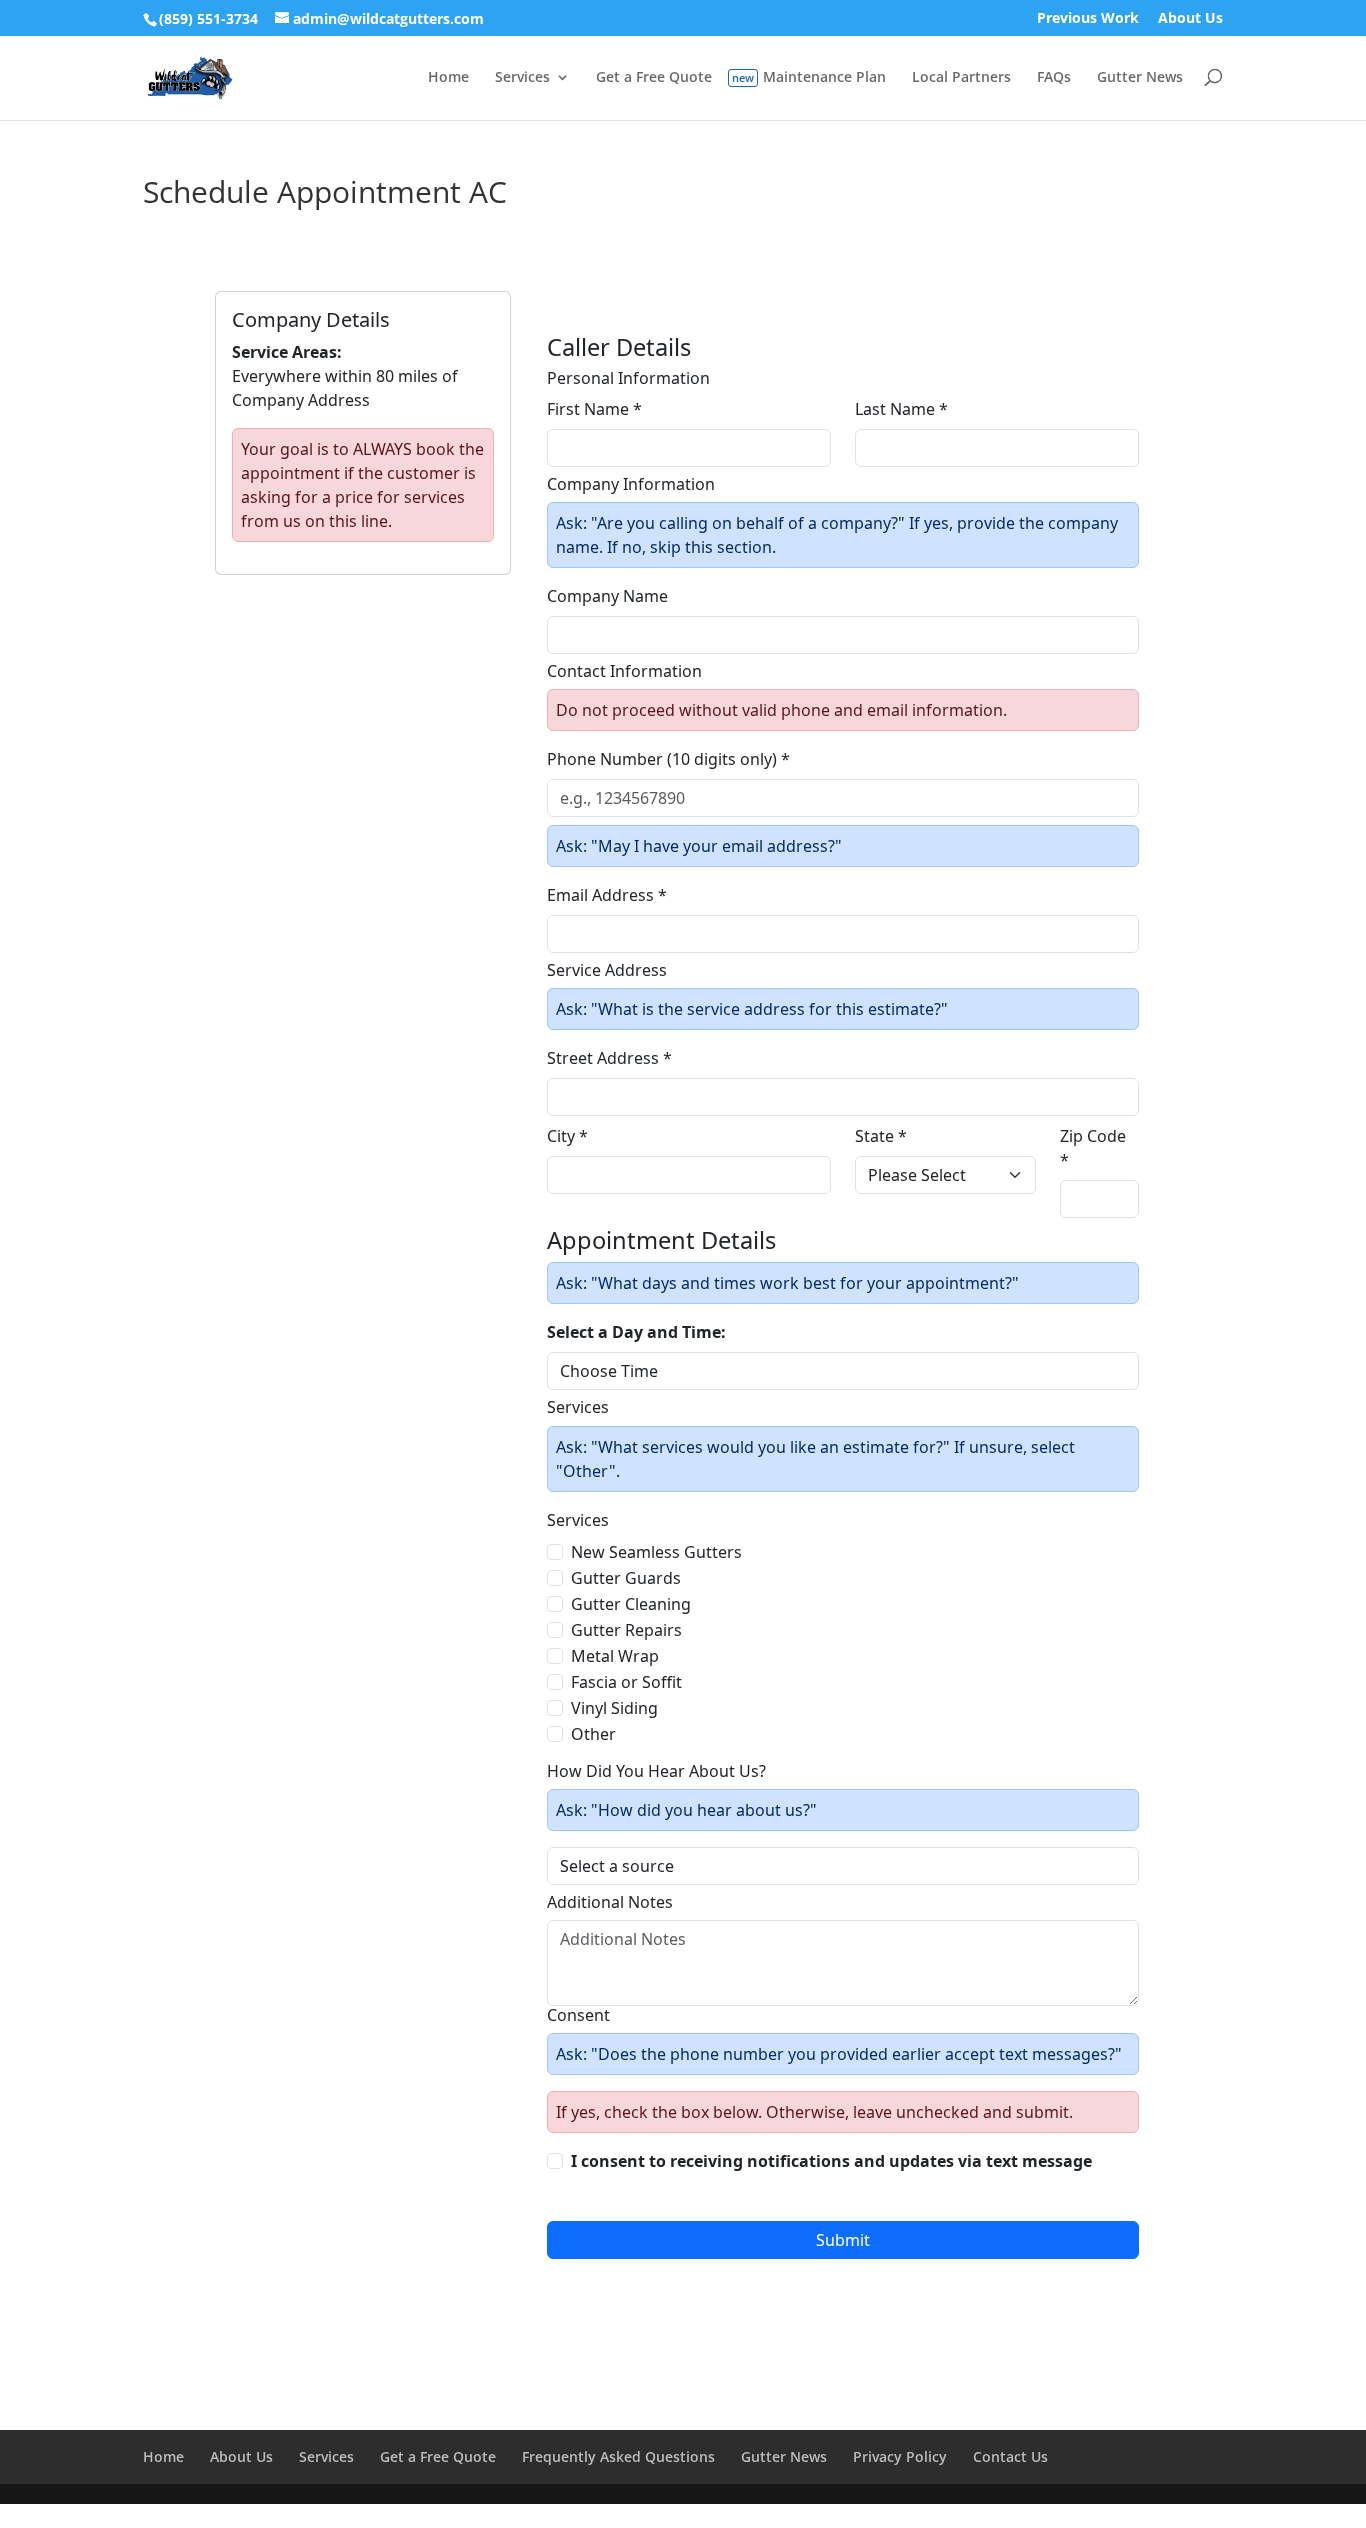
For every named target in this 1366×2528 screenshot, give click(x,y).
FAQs (1054, 78)
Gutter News (1140, 78)
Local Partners (961, 78)
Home (448, 78)
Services (522, 78)
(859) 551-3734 (208, 18)
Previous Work (1088, 19)
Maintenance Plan (824, 77)
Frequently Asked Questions (618, 2456)
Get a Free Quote (654, 78)
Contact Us (1010, 2456)
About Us (1190, 19)
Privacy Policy (900, 2456)
